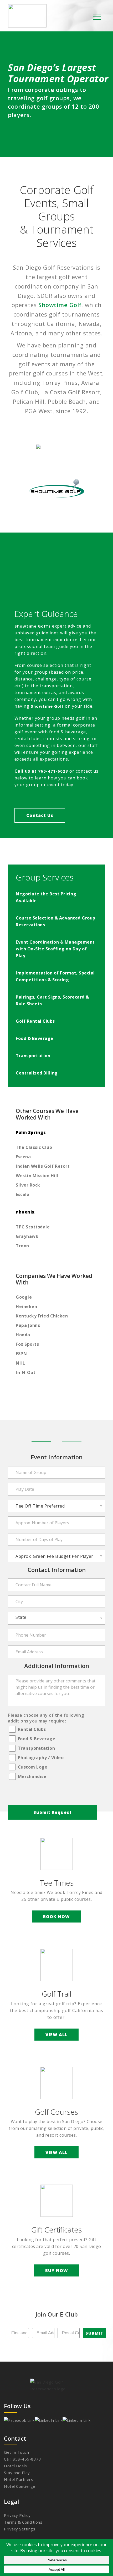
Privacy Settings (20, 2529)
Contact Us (40, 815)
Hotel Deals (16, 2466)
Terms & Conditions (23, 2522)
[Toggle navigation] (97, 16)
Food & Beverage (37, 1739)
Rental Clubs (32, 1729)
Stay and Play (17, 2473)
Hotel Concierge (20, 2486)
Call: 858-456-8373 (22, 2459)
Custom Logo (33, 1767)
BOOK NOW (56, 1916)
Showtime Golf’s (33, 626)
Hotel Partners (19, 2479)
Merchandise (32, 1776)
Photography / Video (41, 1758)
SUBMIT (94, 2333)
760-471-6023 (53, 771)
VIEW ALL (56, 2035)
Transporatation (37, 1748)
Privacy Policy (17, 2515)
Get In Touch (16, 2452)
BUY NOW (57, 2270)
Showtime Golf (60, 305)
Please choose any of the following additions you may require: (46, 1718)
